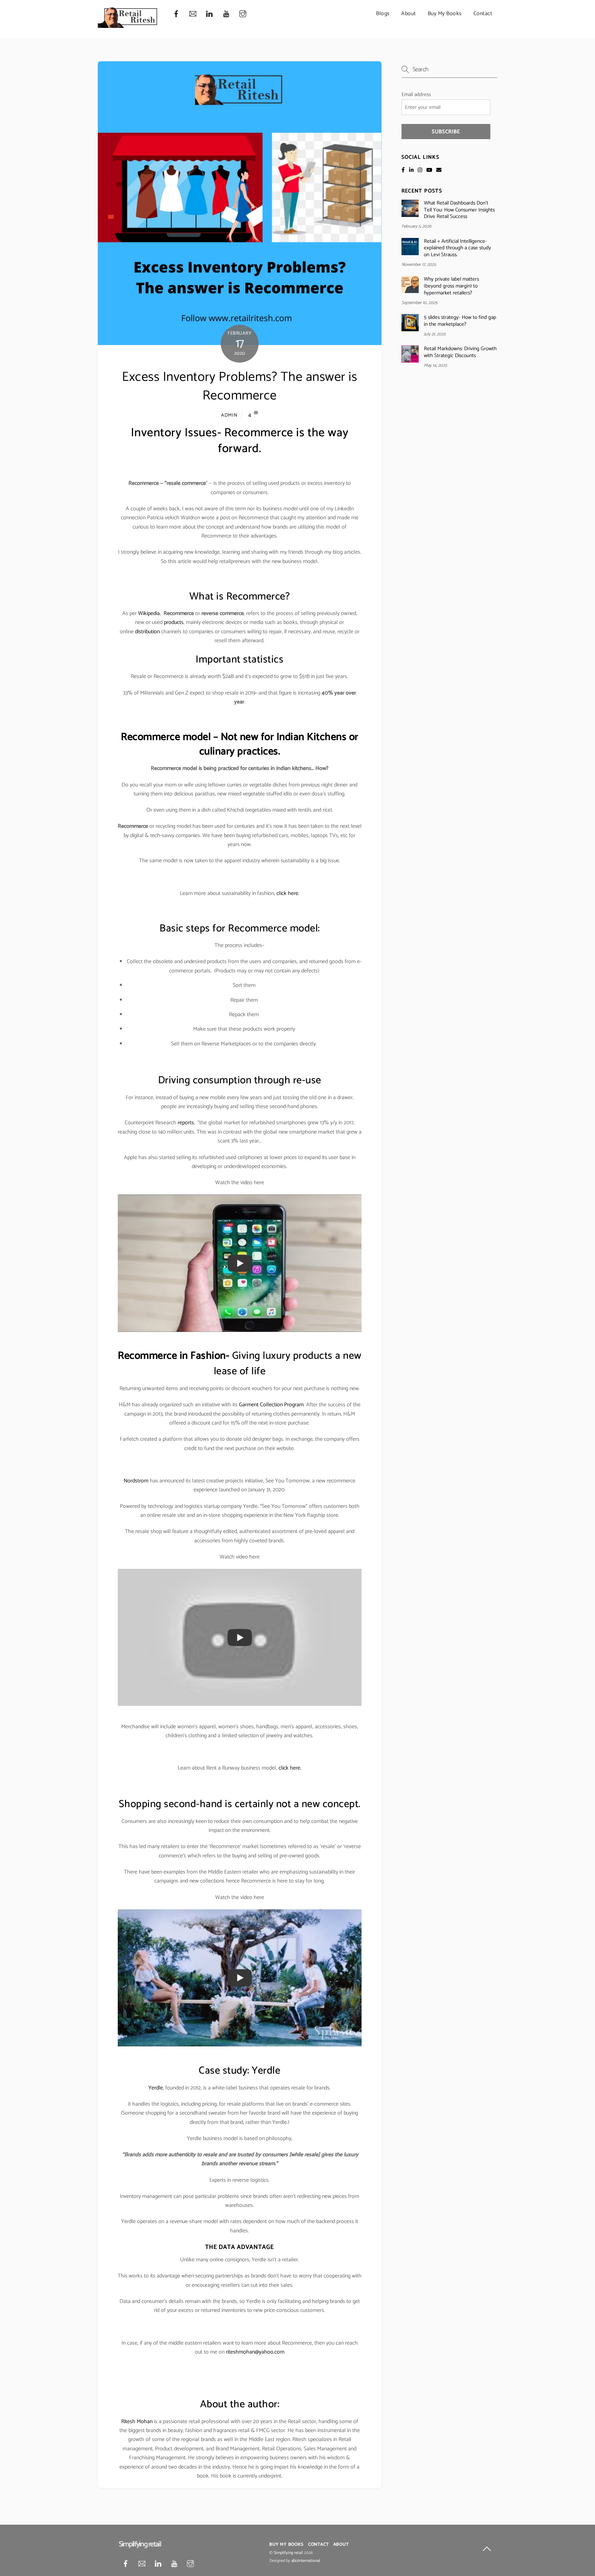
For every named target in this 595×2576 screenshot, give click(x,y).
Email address (416, 95)
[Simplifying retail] (128, 25)
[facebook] (176, 14)
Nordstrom (136, 1481)
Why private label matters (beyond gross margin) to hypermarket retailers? (451, 286)
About (409, 14)
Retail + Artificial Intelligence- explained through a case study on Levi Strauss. (457, 248)
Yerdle (156, 2088)
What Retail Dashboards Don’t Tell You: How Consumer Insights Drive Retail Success (459, 210)
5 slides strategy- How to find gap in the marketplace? (460, 321)
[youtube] (226, 14)
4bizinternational (306, 2561)
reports (186, 1123)
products (174, 622)
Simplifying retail (288, 2553)
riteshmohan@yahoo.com (255, 2352)
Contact (483, 14)
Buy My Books (445, 14)
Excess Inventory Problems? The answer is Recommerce (239, 387)
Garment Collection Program (271, 1405)
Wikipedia (148, 613)
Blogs (383, 14)
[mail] (193, 14)
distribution (147, 632)
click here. (288, 893)
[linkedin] (209, 14)
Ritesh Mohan (137, 2422)
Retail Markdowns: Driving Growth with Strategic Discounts (460, 352)
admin (229, 415)
